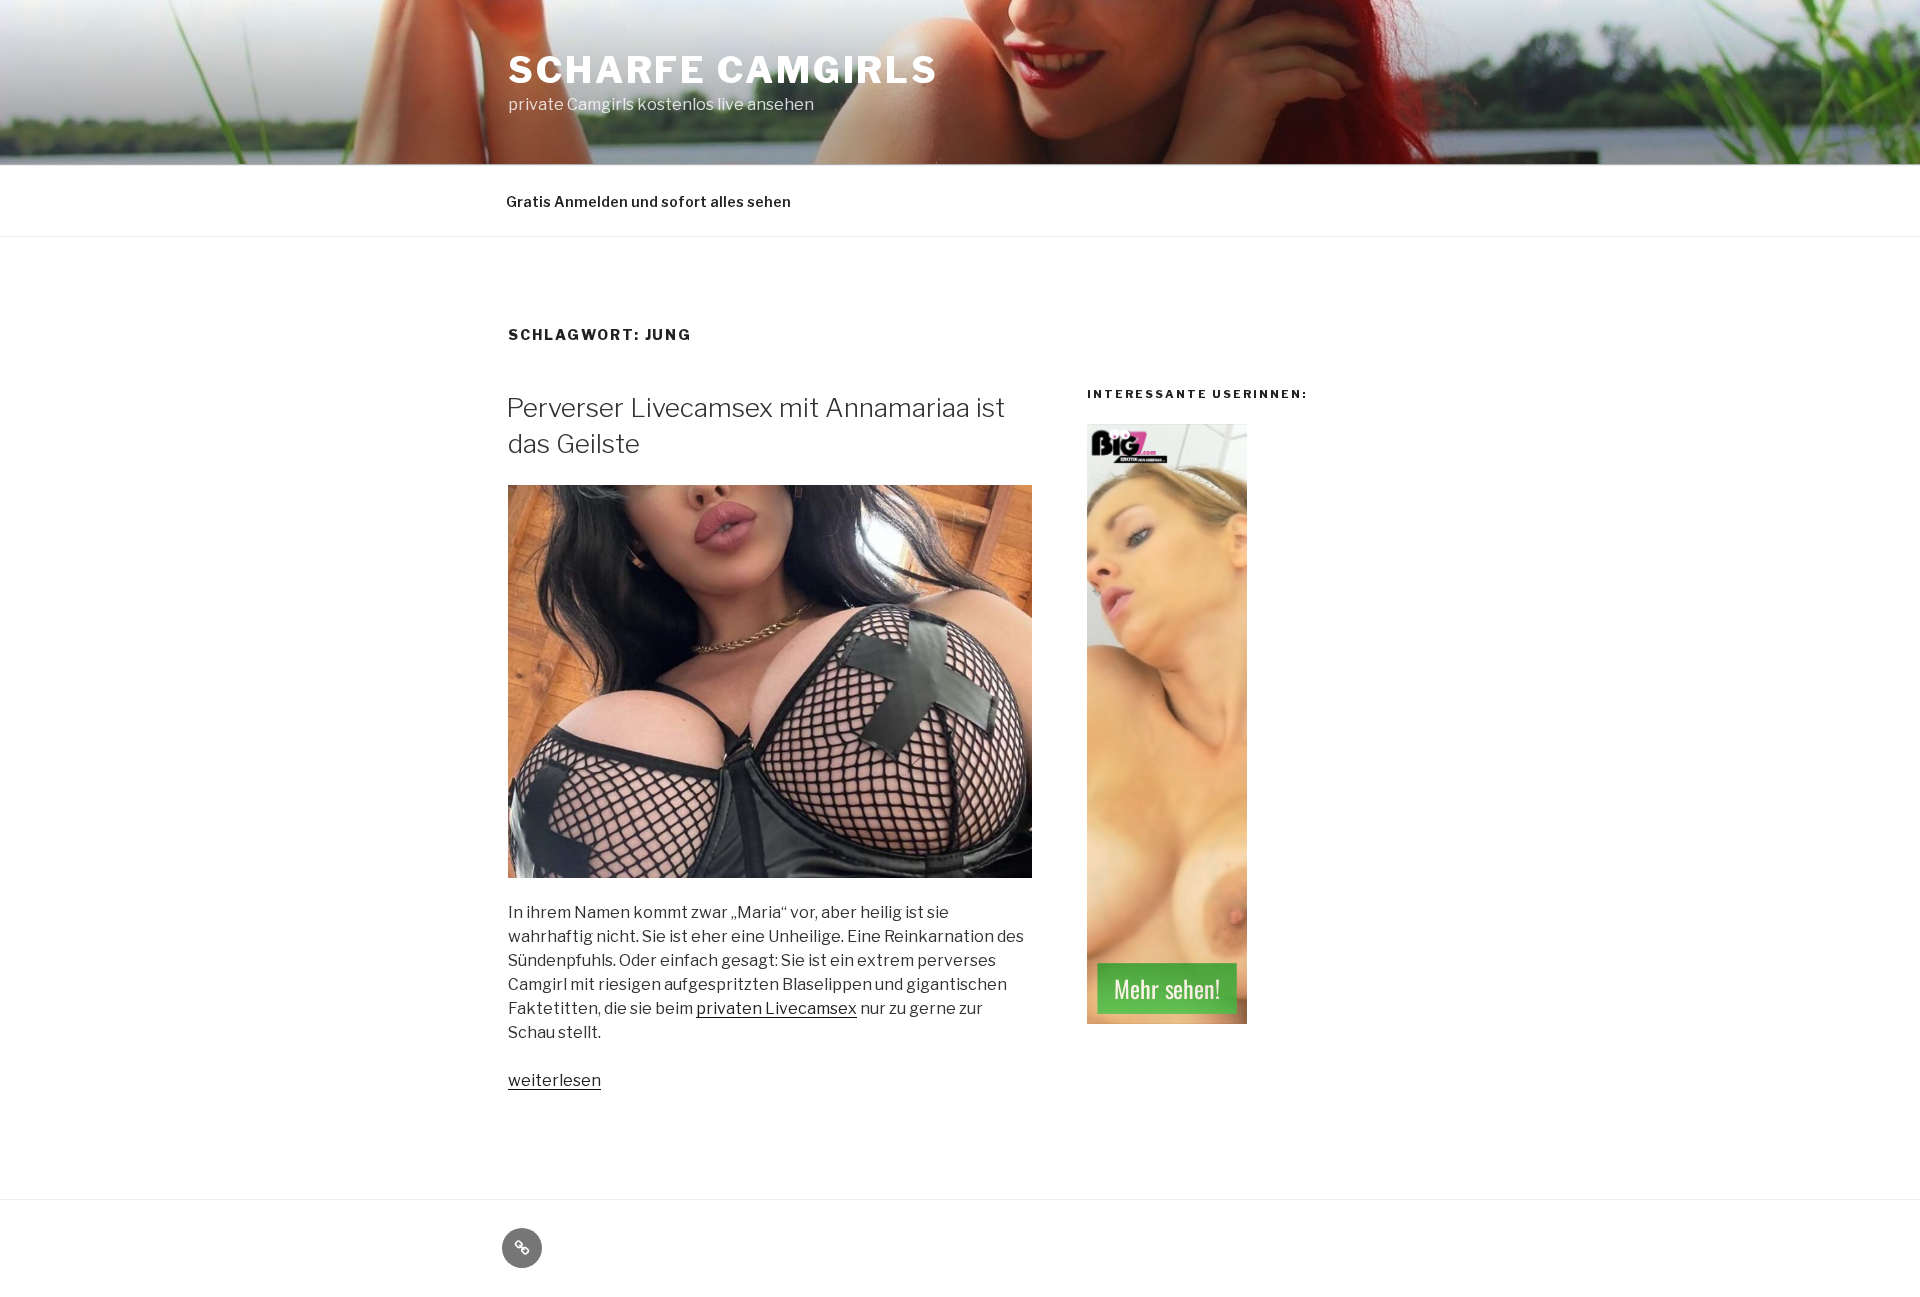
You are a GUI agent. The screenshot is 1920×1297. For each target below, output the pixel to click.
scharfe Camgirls (723, 70)
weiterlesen (554, 1080)
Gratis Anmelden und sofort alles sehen (648, 201)
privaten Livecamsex (776, 1008)
